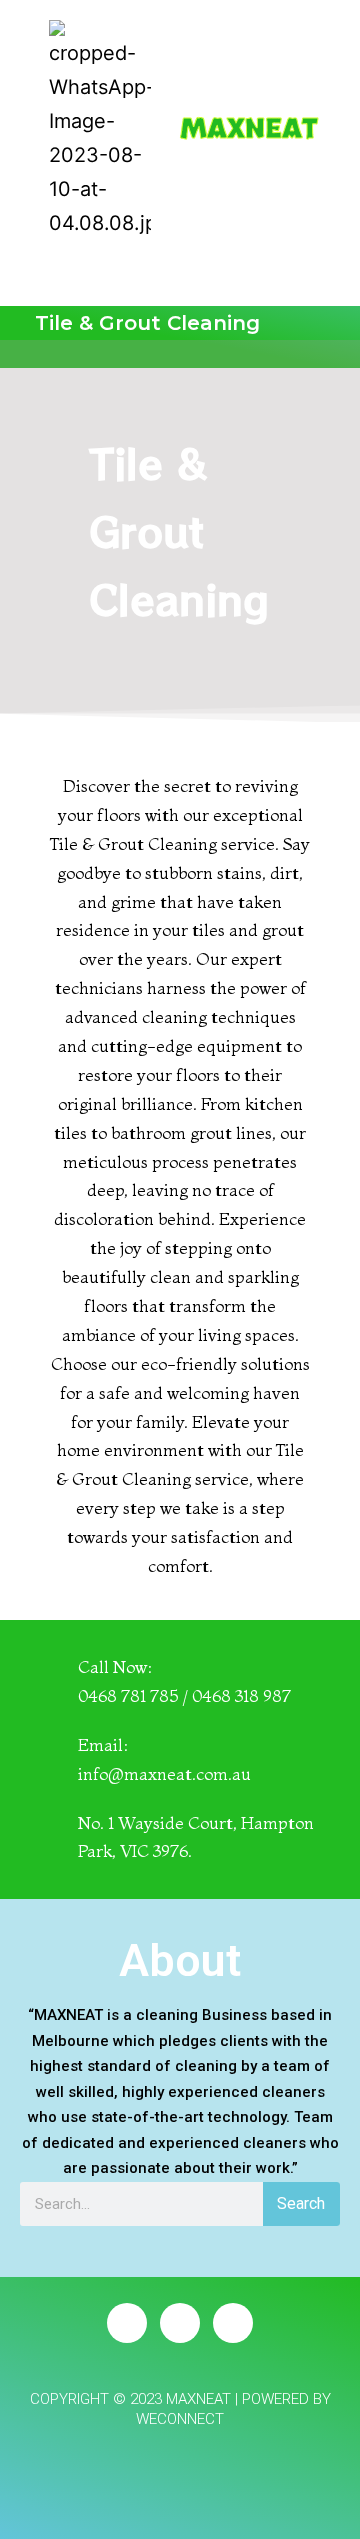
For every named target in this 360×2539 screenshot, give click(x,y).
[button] (321, 262)
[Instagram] (180, 2323)
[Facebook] (127, 2323)
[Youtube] (233, 2323)
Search (301, 2203)
